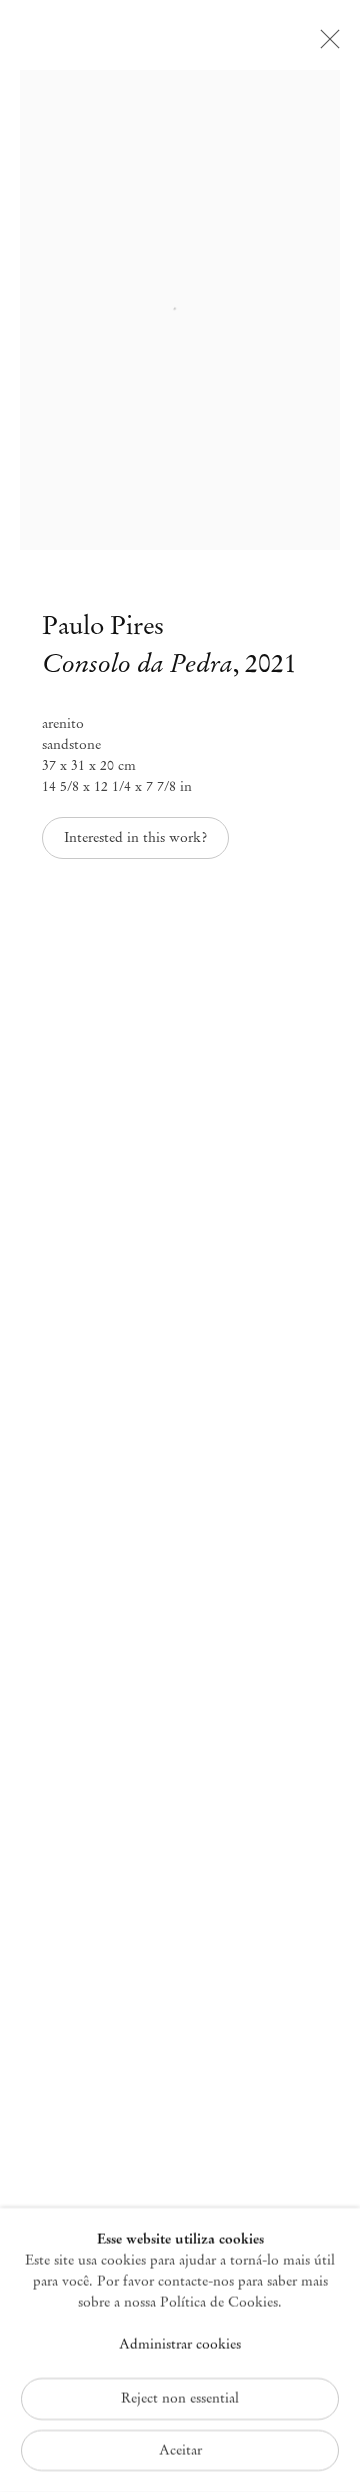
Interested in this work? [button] (135, 837)
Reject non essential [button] (180, 2397)
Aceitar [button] (180, 2449)
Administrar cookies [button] (180, 2344)
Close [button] (325, 45)
